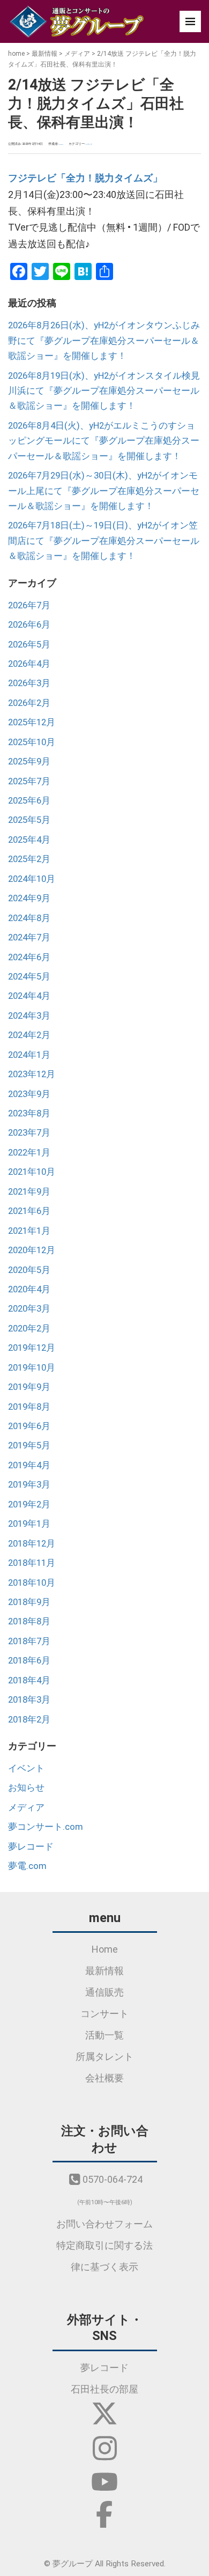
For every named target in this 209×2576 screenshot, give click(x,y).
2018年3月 (29, 1699)
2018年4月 (29, 1680)
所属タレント (104, 2056)
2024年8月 (29, 918)
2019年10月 (32, 1367)
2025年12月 (32, 722)
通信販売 (104, 1992)
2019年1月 (29, 1523)
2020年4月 (29, 1289)
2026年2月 (29, 703)
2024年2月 (29, 1035)
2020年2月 (29, 1328)
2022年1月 (29, 1152)
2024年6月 (29, 957)
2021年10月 (32, 1172)
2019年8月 (29, 1407)
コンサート (104, 2014)
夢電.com (27, 1866)
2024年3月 (29, 1015)
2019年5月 (29, 1445)
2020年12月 (32, 1250)
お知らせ (26, 1787)
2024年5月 (29, 976)
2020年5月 (29, 1270)
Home (105, 1949)
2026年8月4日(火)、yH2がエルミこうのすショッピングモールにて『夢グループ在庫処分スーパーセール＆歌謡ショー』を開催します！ (104, 441)
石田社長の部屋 (104, 2389)
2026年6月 (29, 624)
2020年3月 (29, 1308)
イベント (26, 1768)
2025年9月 (29, 761)
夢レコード (31, 1846)
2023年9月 (29, 1094)
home (16, 54)
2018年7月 (29, 1641)
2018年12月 (32, 1543)
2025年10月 (32, 742)
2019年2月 (29, 1504)
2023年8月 (29, 1113)
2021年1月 (29, 1231)
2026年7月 (29, 605)
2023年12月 (32, 1074)
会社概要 (104, 2078)
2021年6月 (29, 1211)
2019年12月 (32, 1348)
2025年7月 (29, 781)
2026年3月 (29, 683)
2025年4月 (29, 840)
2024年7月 (29, 937)
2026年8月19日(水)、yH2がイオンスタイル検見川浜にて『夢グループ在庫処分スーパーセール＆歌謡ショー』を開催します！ (104, 391)
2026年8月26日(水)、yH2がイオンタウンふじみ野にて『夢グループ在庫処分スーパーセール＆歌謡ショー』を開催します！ (104, 340)
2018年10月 (32, 1583)
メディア (77, 54)
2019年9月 (29, 1387)
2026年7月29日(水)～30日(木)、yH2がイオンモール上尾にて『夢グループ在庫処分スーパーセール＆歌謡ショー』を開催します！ (104, 491)
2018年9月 (29, 1602)
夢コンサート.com (46, 1827)
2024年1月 (29, 1055)
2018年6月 (29, 1660)
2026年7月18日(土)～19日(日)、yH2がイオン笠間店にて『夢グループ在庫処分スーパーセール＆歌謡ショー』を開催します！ (104, 540)
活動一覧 (104, 2035)
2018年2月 (29, 1719)
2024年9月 (29, 898)
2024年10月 (32, 879)
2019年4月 (29, 1465)
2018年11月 (32, 1563)
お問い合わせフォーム (104, 2224)
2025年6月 (29, 800)
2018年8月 (29, 1621)
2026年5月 (29, 644)
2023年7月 (29, 1132)
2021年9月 (29, 1191)
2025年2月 (29, 859)
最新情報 (44, 54)
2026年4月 (29, 664)
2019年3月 (29, 1484)
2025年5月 (29, 820)
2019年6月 (29, 1426)
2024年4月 (29, 996)
